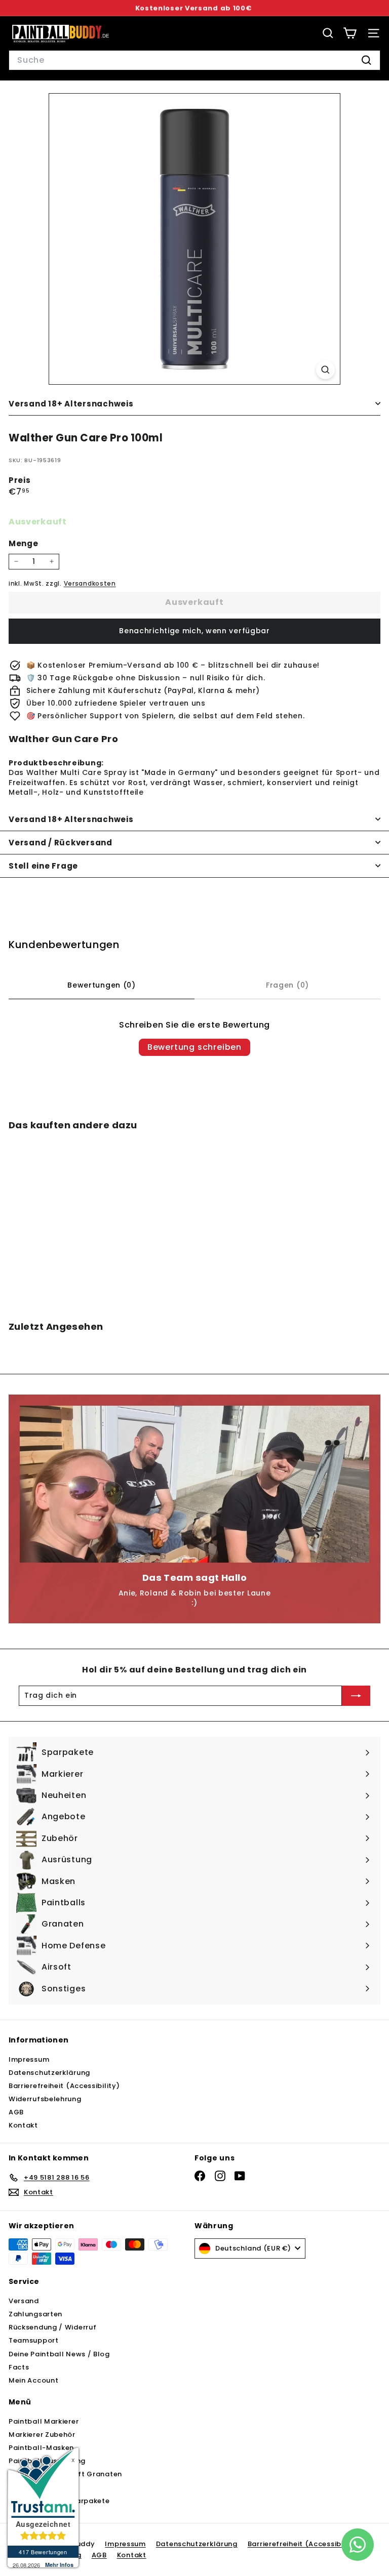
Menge (24, 543)
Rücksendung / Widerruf (52, 2327)
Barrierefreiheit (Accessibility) (64, 2086)
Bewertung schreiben (194, 1047)
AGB (16, 2112)
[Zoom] (325, 370)
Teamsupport (34, 2340)
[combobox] (194, 60)
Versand (24, 2301)
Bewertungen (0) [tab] (102, 985)
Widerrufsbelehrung (45, 2099)
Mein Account (33, 2380)
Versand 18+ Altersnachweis (71, 404)
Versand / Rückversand (61, 843)
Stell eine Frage (43, 866)
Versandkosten (90, 584)
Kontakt (23, 2125)
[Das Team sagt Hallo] (194, 1484)
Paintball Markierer (44, 2421)
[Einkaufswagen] (350, 33)
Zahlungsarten (35, 2314)
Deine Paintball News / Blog (59, 2354)
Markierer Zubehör (42, 2435)
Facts (19, 2367)
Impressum (29, 2059)
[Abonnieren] (356, 1696)
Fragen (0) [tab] (287, 985)
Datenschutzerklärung (49, 2073)
